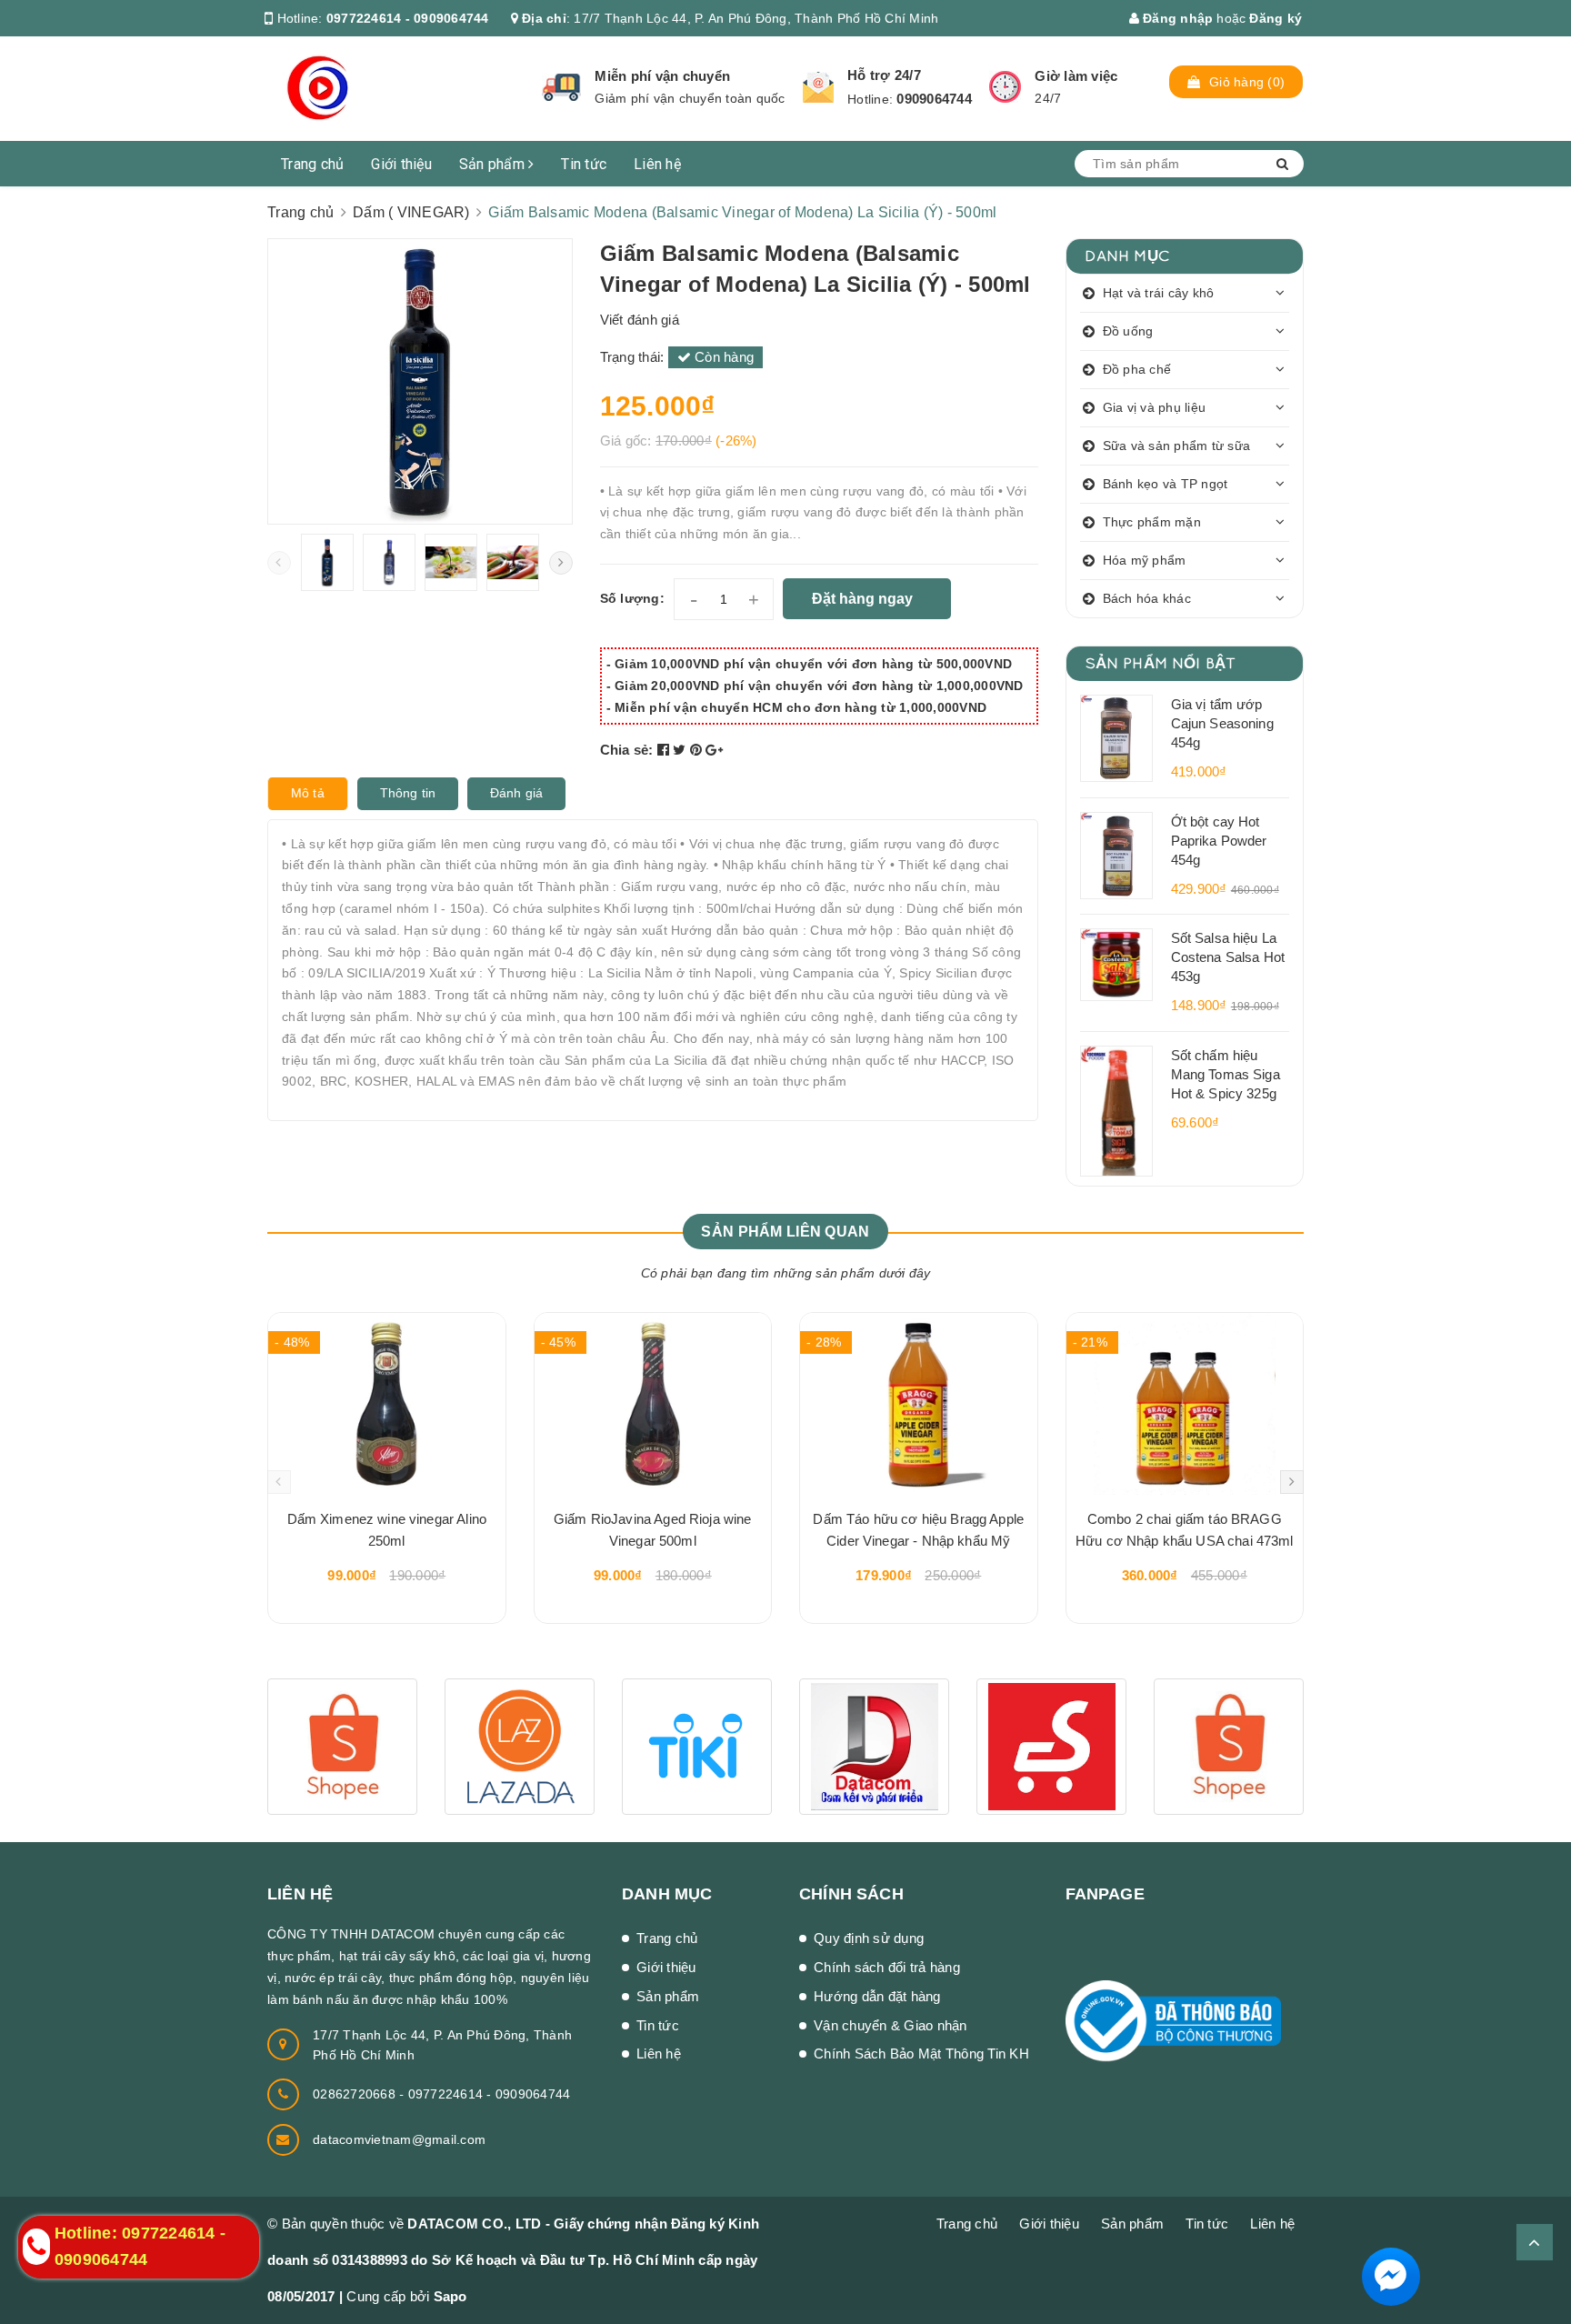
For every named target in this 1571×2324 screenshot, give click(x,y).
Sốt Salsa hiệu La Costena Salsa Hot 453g (1228, 957)
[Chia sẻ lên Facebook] (665, 750)
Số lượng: (632, 598)
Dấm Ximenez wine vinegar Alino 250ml (387, 1530)
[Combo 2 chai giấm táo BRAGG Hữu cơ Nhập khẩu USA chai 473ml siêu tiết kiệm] (1185, 1404)
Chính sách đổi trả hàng (887, 1967)
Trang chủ (312, 164)
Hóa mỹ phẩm (1145, 560)
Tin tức (584, 164)
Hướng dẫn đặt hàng (877, 1996)
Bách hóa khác (1147, 598)
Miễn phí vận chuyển (662, 76)
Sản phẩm (494, 164)
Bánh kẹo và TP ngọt (1166, 484)
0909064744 (934, 99)
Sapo (450, 2296)
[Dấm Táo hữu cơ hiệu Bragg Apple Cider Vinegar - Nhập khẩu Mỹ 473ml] (919, 1404)
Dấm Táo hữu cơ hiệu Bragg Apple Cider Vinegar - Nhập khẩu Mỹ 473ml (918, 1533)
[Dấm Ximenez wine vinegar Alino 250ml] (387, 1404)
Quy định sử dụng (869, 1938)
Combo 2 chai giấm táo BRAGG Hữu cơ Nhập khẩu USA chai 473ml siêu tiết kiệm (1185, 1533)
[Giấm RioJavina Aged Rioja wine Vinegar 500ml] (653, 1404)
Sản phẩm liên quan (785, 1232)
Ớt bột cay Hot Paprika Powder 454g (1219, 841)
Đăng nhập (1176, 18)
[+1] (714, 750)
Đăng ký (1276, 18)
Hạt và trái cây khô (1159, 293)
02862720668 (356, 2094)
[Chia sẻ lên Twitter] (681, 750)
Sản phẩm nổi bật (1161, 662)
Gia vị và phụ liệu (1155, 407)
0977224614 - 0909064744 (408, 18)
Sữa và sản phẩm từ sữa (1177, 446)
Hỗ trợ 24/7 (884, 75)
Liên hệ (657, 164)
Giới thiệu (401, 164)
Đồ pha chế (1137, 369)
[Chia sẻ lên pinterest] (698, 750)
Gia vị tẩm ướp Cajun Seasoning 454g (1222, 723)
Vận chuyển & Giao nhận (891, 2025)
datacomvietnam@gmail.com (399, 2139)
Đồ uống (1128, 331)
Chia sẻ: (627, 750)
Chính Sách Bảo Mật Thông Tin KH (921, 2054)
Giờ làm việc (1076, 76)
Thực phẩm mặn (1152, 522)
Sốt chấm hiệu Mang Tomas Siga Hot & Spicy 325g (1226, 1074)
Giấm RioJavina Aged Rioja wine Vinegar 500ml (653, 1530)
